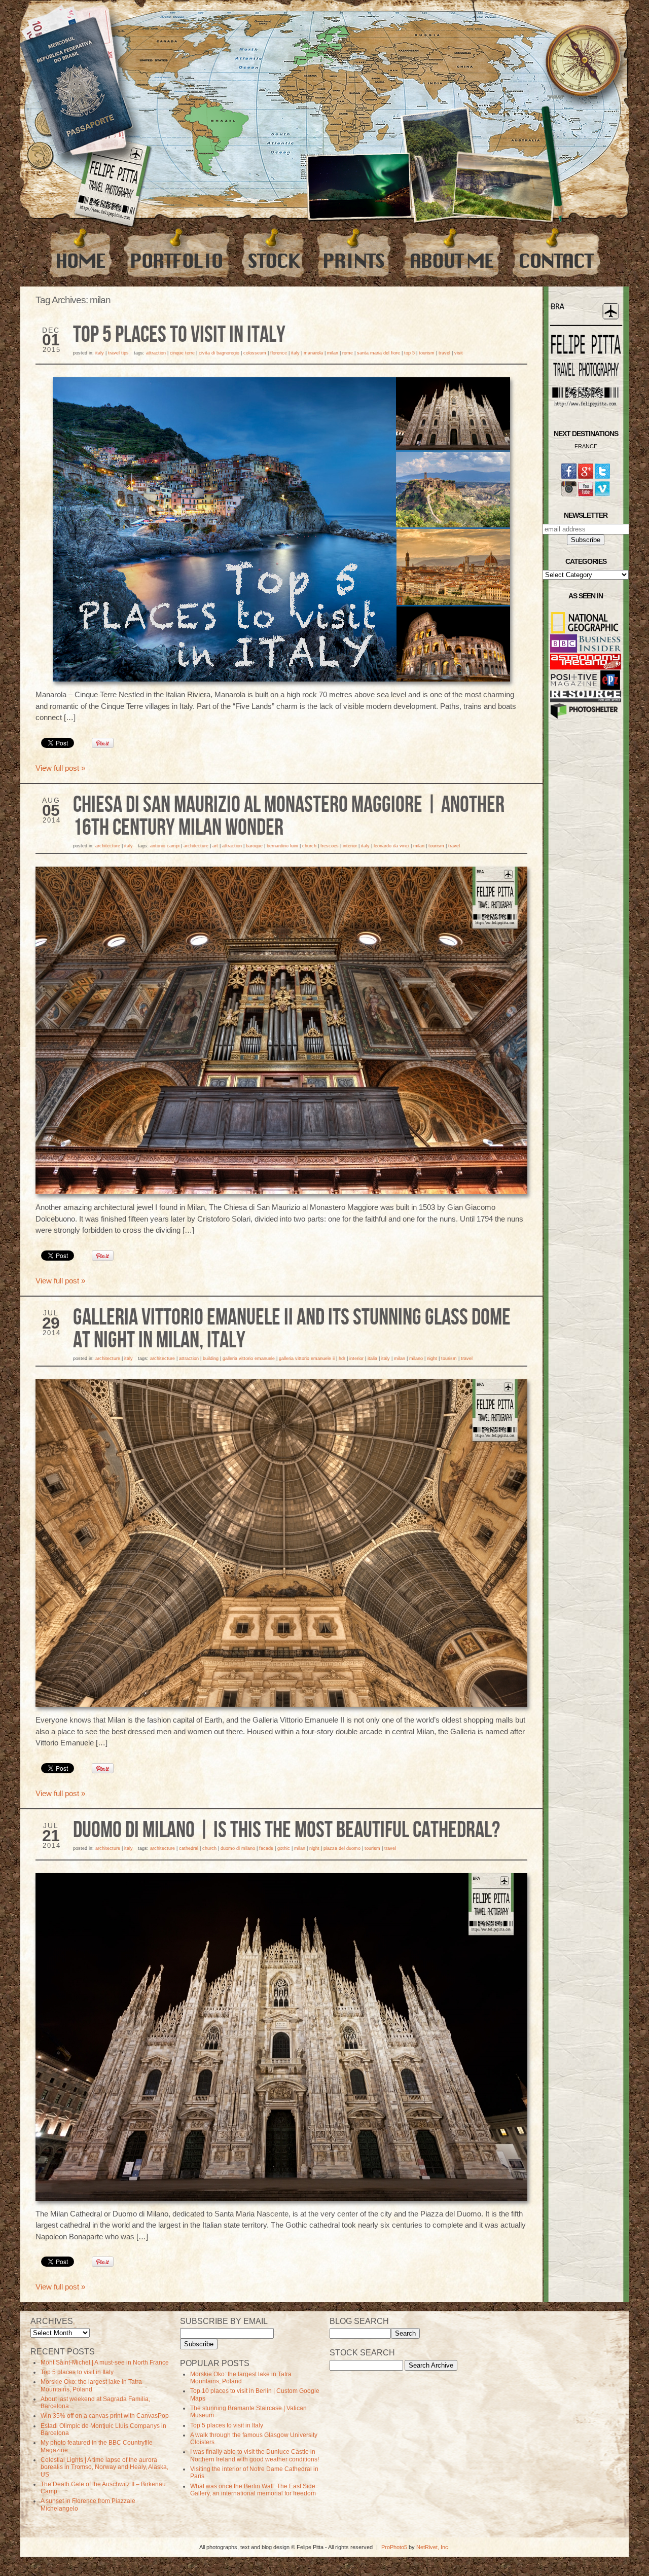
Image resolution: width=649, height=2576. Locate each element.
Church (309, 846)
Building (211, 1358)
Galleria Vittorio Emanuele (249, 1358)
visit (459, 353)
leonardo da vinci (391, 846)
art (215, 846)
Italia (372, 1358)
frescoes (330, 846)
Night (432, 1358)
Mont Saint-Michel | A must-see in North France (105, 2363)
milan (333, 353)
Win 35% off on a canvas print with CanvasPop (105, 2416)
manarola (313, 353)
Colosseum (255, 353)
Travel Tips (118, 353)
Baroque (254, 846)
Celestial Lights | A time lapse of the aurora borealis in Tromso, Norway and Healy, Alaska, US (104, 2467)
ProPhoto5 (394, 2547)
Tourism (427, 353)
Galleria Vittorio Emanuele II (307, 1358)
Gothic (284, 1848)
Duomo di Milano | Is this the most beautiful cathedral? (286, 1831)
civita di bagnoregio (219, 353)
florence (279, 353)
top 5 (409, 353)
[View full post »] (281, 529)
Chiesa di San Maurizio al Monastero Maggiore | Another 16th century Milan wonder (289, 817)
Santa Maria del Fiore (378, 353)
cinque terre (182, 353)
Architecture (108, 846)
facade (266, 1848)
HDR (342, 1358)
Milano (416, 1358)
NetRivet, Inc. (433, 2547)
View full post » (60, 768)
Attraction (156, 353)
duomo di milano (238, 1848)
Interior (350, 846)
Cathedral (189, 1848)
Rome (348, 353)
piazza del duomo (342, 1848)
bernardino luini (282, 846)
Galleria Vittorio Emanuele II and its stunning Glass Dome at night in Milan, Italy (292, 1329)
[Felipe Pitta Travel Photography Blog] (81, 253)
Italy (100, 353)
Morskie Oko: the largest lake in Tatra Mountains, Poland (91, 2385)
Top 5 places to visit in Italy (179, 335)
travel (444, 353)
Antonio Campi (165, 846)
